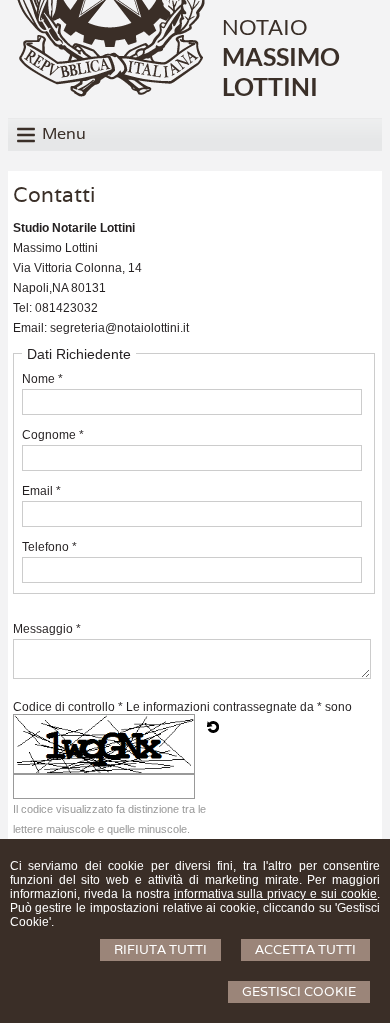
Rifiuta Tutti (160, 949)
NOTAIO (265, 26)
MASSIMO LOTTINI (281, 71)
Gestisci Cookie (299, 991)
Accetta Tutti (305, 949)
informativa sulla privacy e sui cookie (276, 894)
